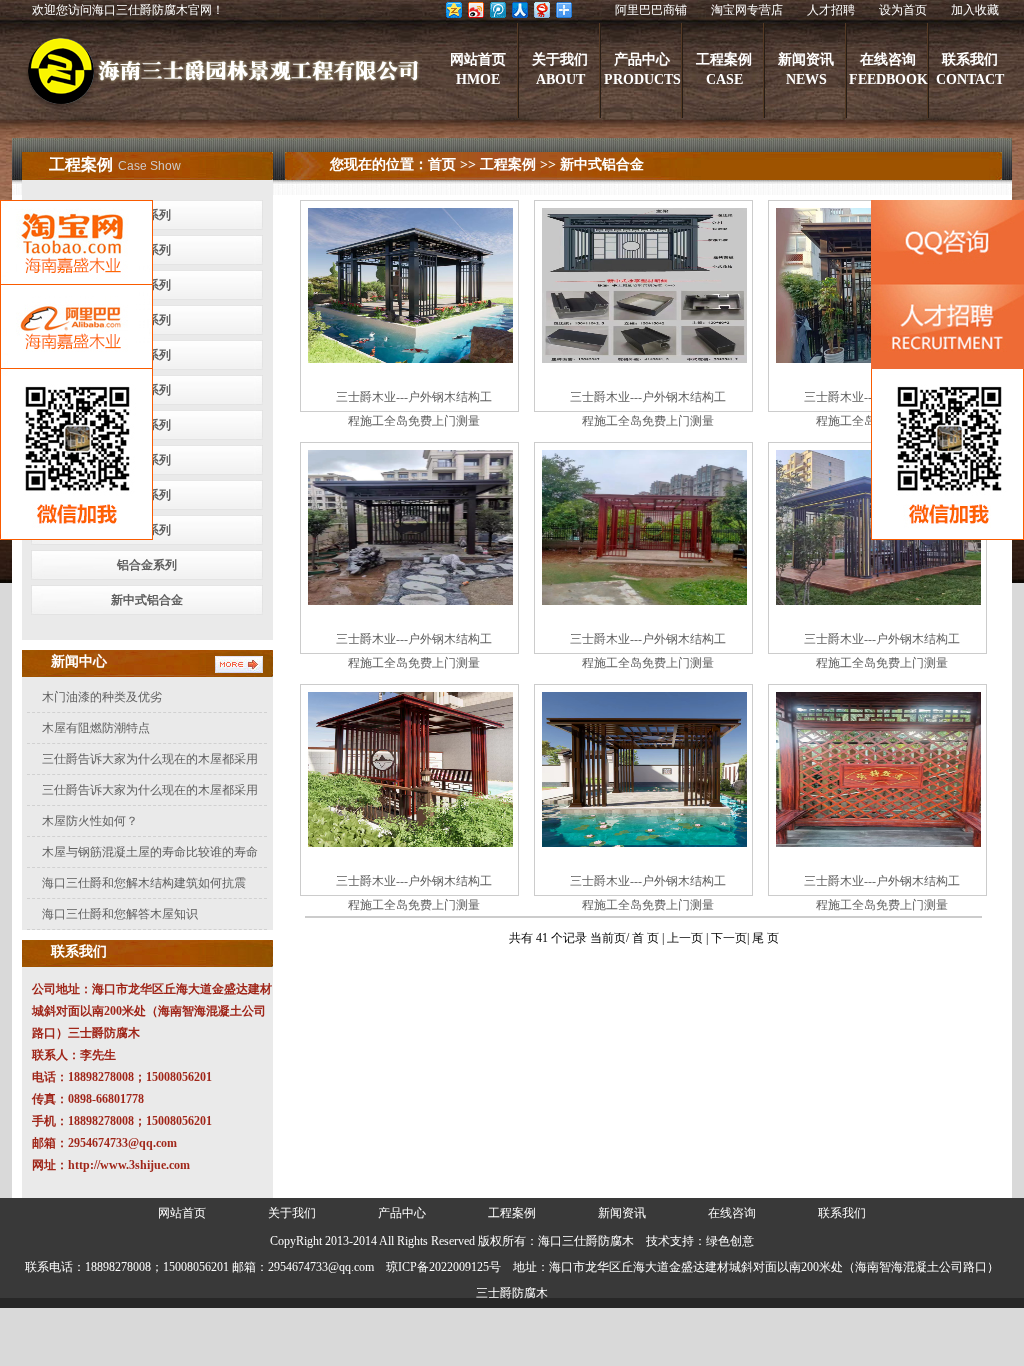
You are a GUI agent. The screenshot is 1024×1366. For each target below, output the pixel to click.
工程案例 (508, 164)
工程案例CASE (724, 69)
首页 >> (452, 164)
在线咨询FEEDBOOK (888, 69)
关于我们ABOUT (560, 69)
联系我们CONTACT (970, 69)
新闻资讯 (622, 1213)
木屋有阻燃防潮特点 (96, 728)
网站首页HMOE (478, 69)
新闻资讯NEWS (806, 69)
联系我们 (842, 1213)
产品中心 (402, 1213)
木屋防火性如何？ (90, 821)
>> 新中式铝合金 (590, 164)
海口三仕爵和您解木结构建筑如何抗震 (144, 883)
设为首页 (903, 10)
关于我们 (292, 1213)
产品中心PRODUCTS (642, 69)
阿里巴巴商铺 (651, 10)
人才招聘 (831, 10)
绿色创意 (730, 1241)
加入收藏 (975, 10)
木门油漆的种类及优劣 (102, 697)
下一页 (729, 938)
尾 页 (765, 938)
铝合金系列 (147, 565)
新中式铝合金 (147, 600)
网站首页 (182, 1213)
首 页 (647, 938)
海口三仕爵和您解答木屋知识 (120, 914)
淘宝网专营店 (747, 10)
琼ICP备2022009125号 (443, 1267)
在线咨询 (732, 1213)
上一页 (685, 938)
